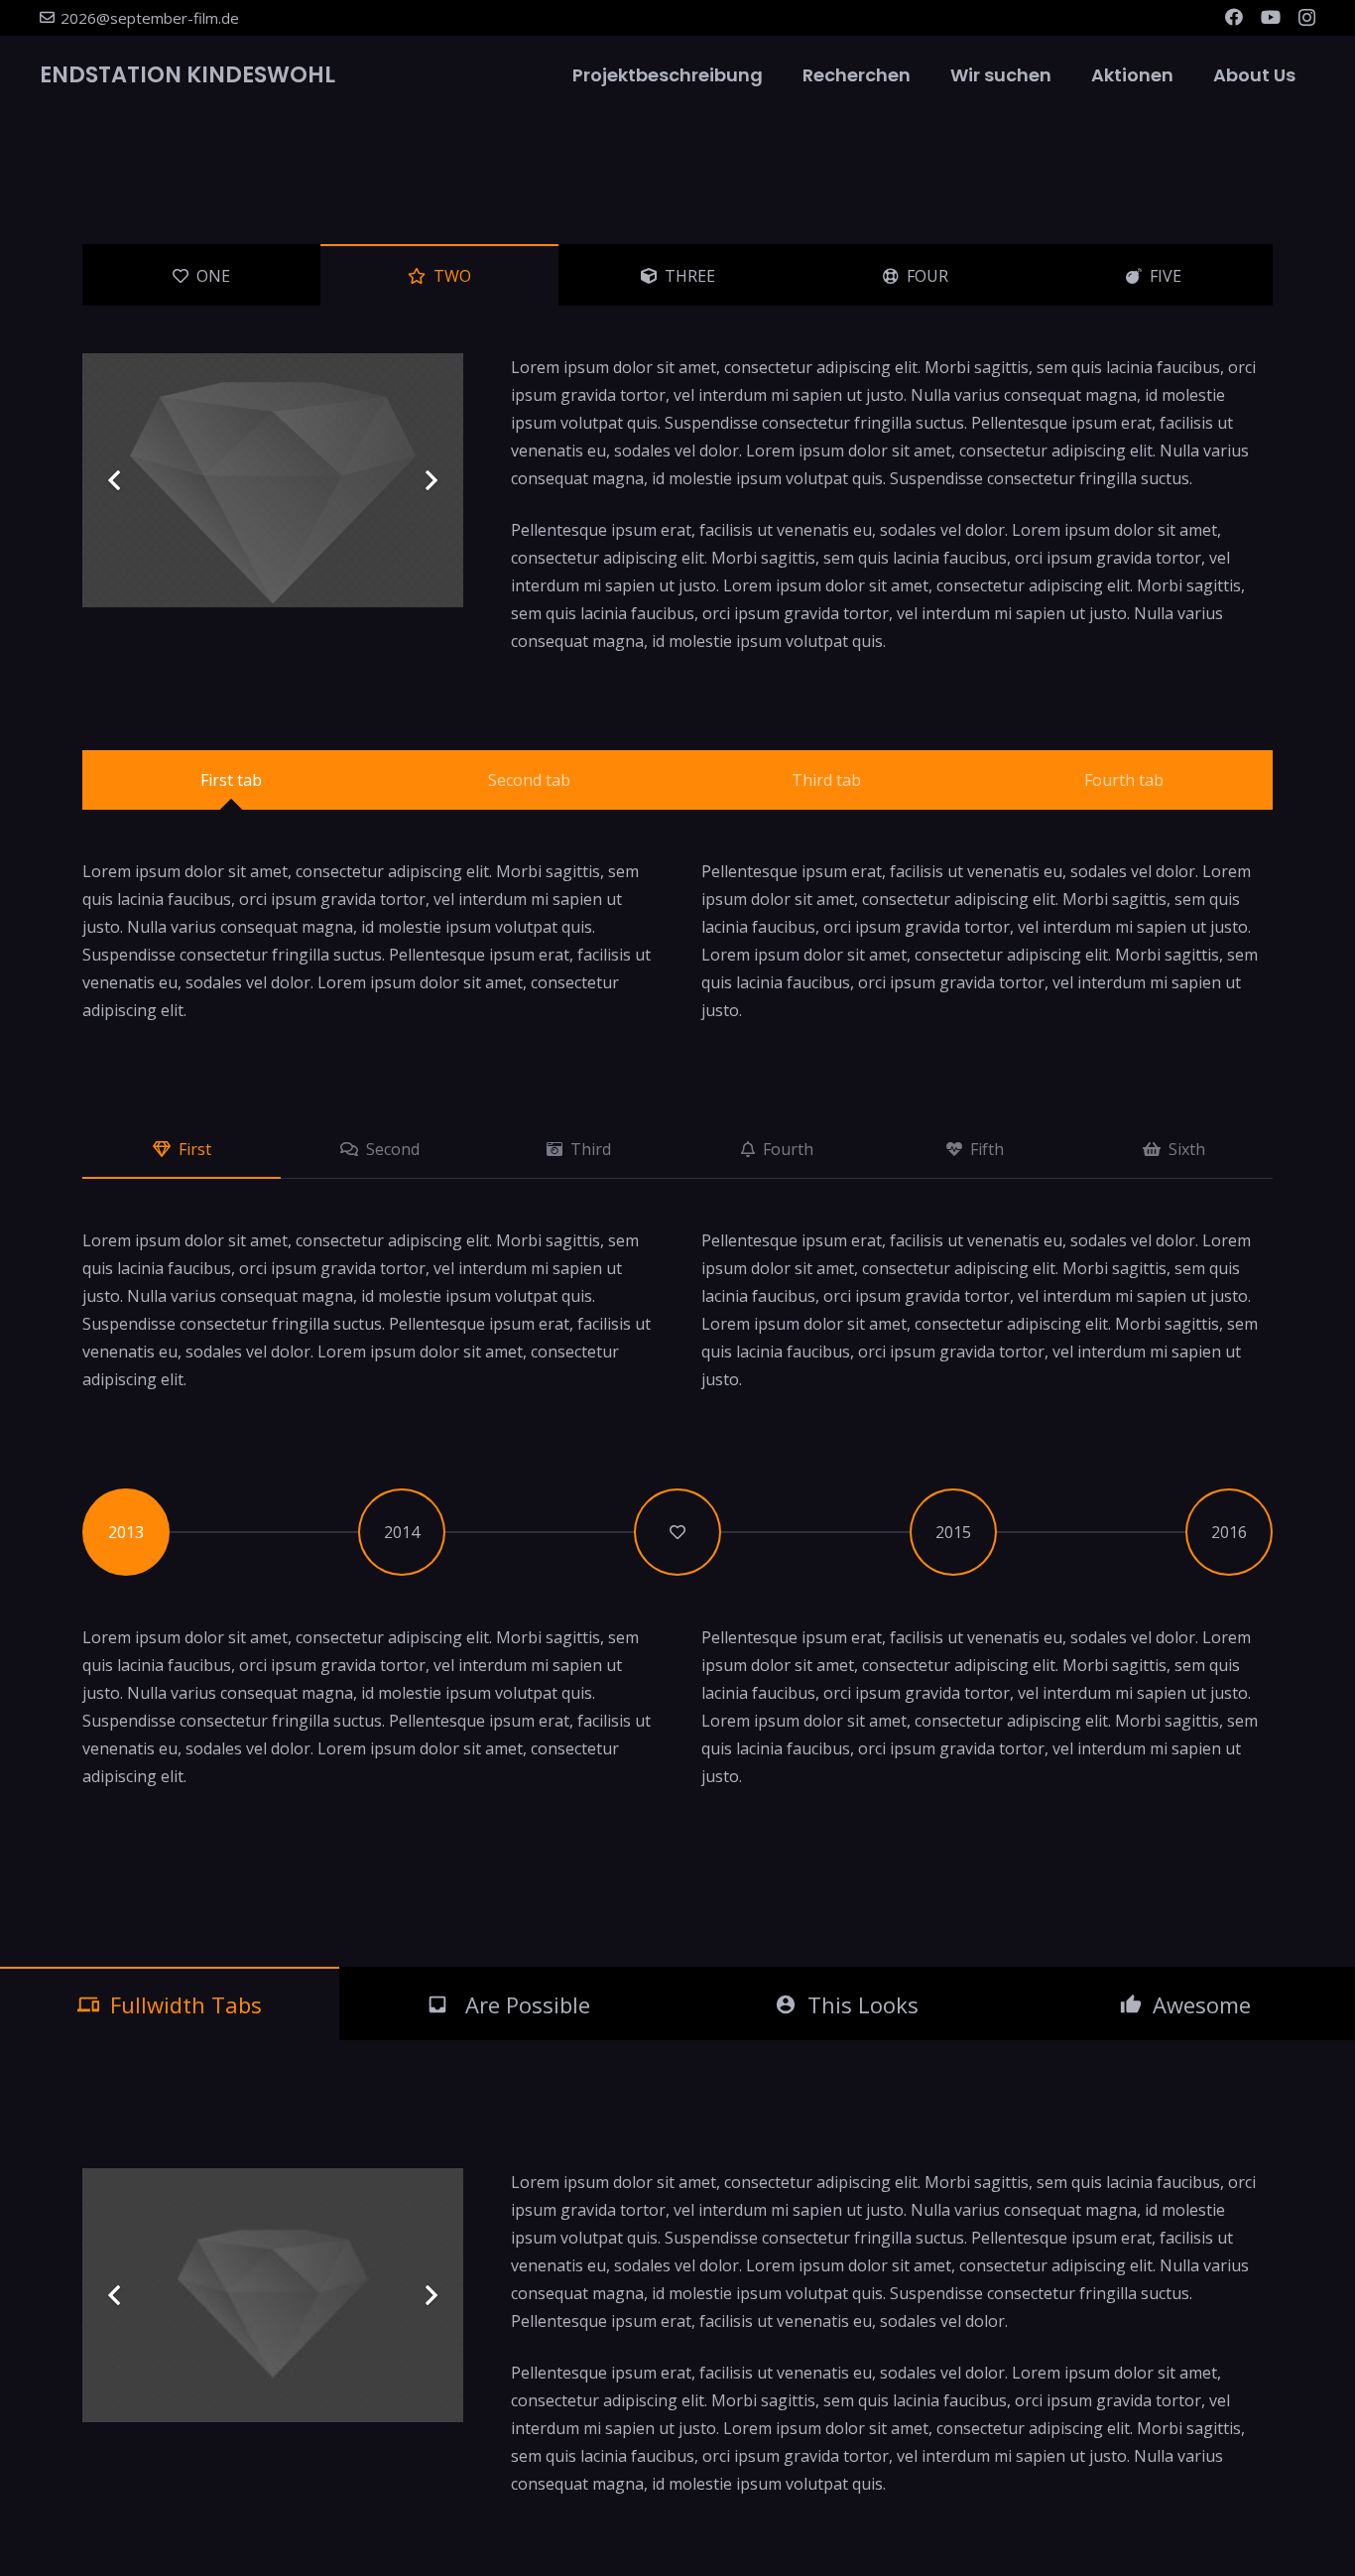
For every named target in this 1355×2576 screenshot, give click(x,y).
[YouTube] (1271, 17)
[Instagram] (1307, 18)
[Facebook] (1234, 17)
